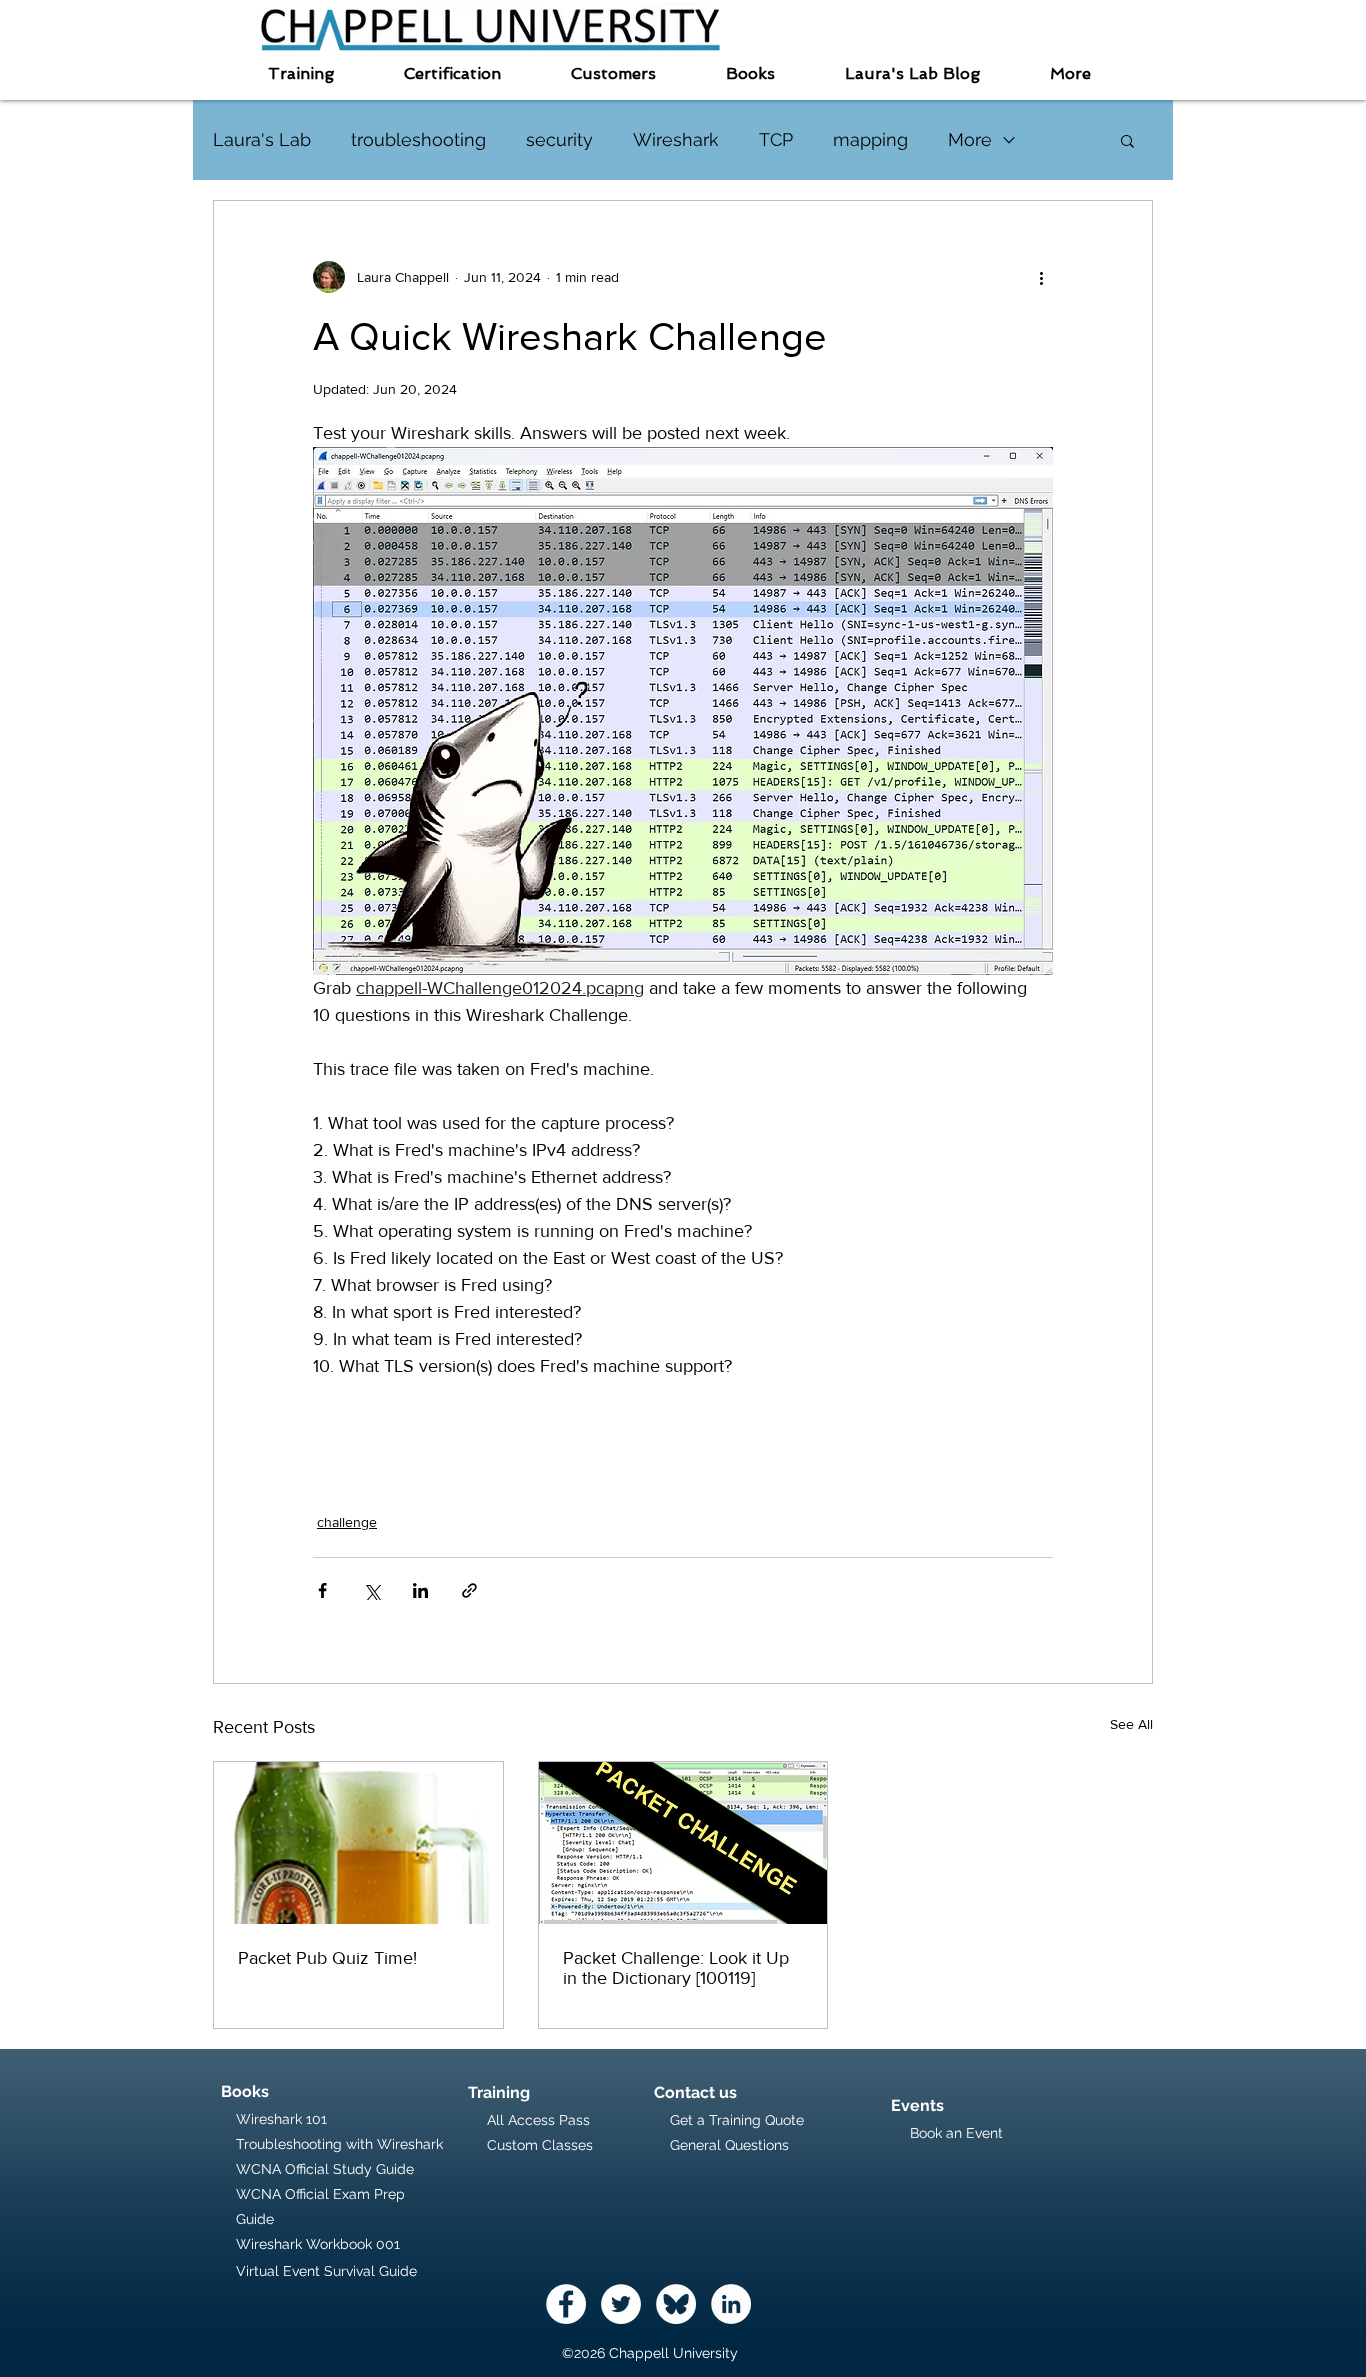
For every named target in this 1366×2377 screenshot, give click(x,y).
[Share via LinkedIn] (420, 1590)
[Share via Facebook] (322, 1590)
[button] (301, 73)
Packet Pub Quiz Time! (327, 1958)
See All (1131, 1724)
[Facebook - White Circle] (566, 2304)
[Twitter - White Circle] (621, 2304)
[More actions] (1041, 277)
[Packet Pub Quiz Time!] (358, 1843)
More (970, 139)
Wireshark (676, 139)
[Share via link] (469, 1590)
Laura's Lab (262, 139)
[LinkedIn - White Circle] (731, 2304)
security (559, 139)
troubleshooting (418, 139)
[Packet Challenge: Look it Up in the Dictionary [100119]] (683, 1843)
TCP (776, 139)
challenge (347, 1522)
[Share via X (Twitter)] (371, 1590)
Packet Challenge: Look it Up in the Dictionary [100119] (676, 1968)
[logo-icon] (676, 2304)
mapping (870, 139)
